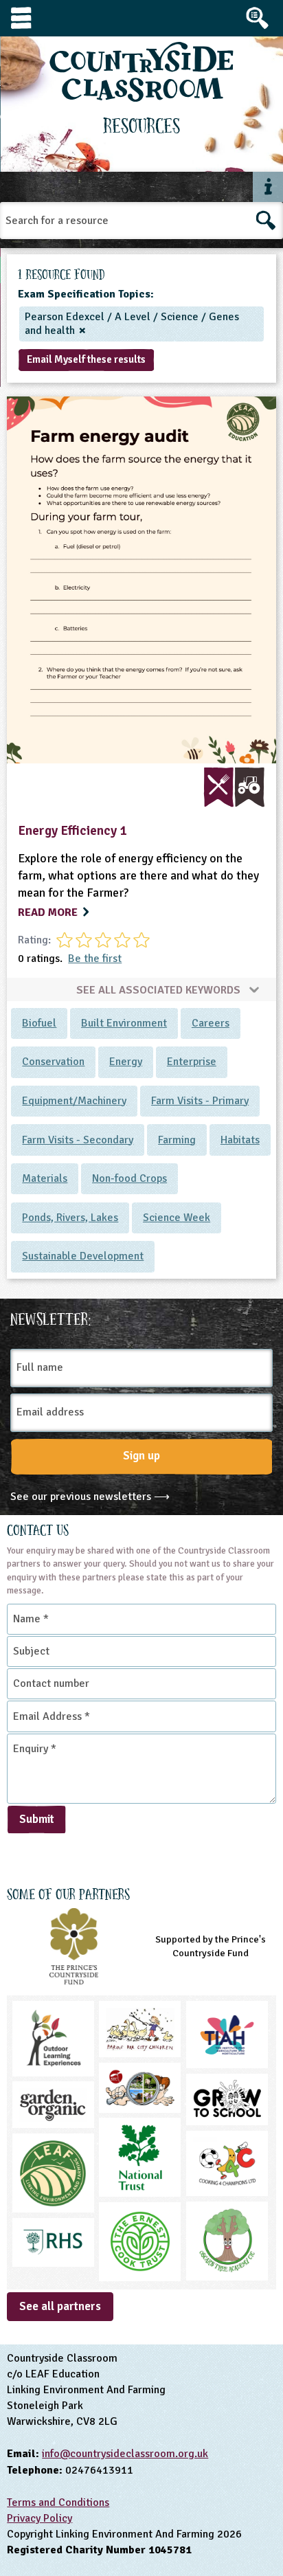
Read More (49, 912)
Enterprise (192, 1062)
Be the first (95, 959)
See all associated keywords (160, 989)
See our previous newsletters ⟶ (90, 1497)
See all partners (60, 2306)
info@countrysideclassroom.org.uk (125, 2454)
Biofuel (39, 1023)
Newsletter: (51, 1317)
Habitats (240, 1140)
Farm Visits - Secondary (78, 1140)
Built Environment (124, 1023)
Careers (211, 1023)
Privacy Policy (39, 2518)
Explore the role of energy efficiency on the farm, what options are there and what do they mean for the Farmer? (138, 876)
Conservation (53, 1062)
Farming (177, 1140)
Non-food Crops (129, 1178)
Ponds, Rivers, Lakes (70, 1218)
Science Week (177, 1218)
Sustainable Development (83, 1256)
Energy (126, 1062)
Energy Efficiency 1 (72, 831)
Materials (45, 1178)
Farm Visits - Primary (200, 1101)
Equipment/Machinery (74, 1101)
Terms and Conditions (58, 2502)
